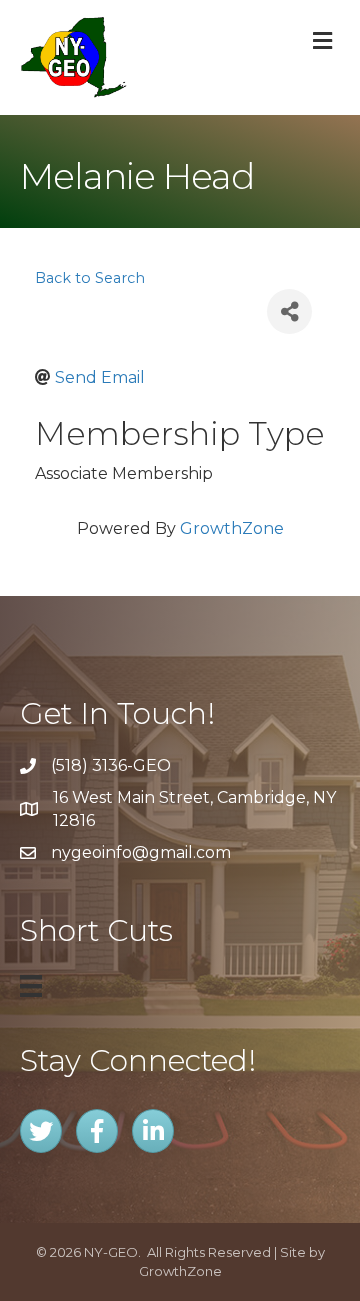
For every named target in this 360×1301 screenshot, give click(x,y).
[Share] (289, 311)
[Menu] (31, 986)
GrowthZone (232, 528)
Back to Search (90, 278)
